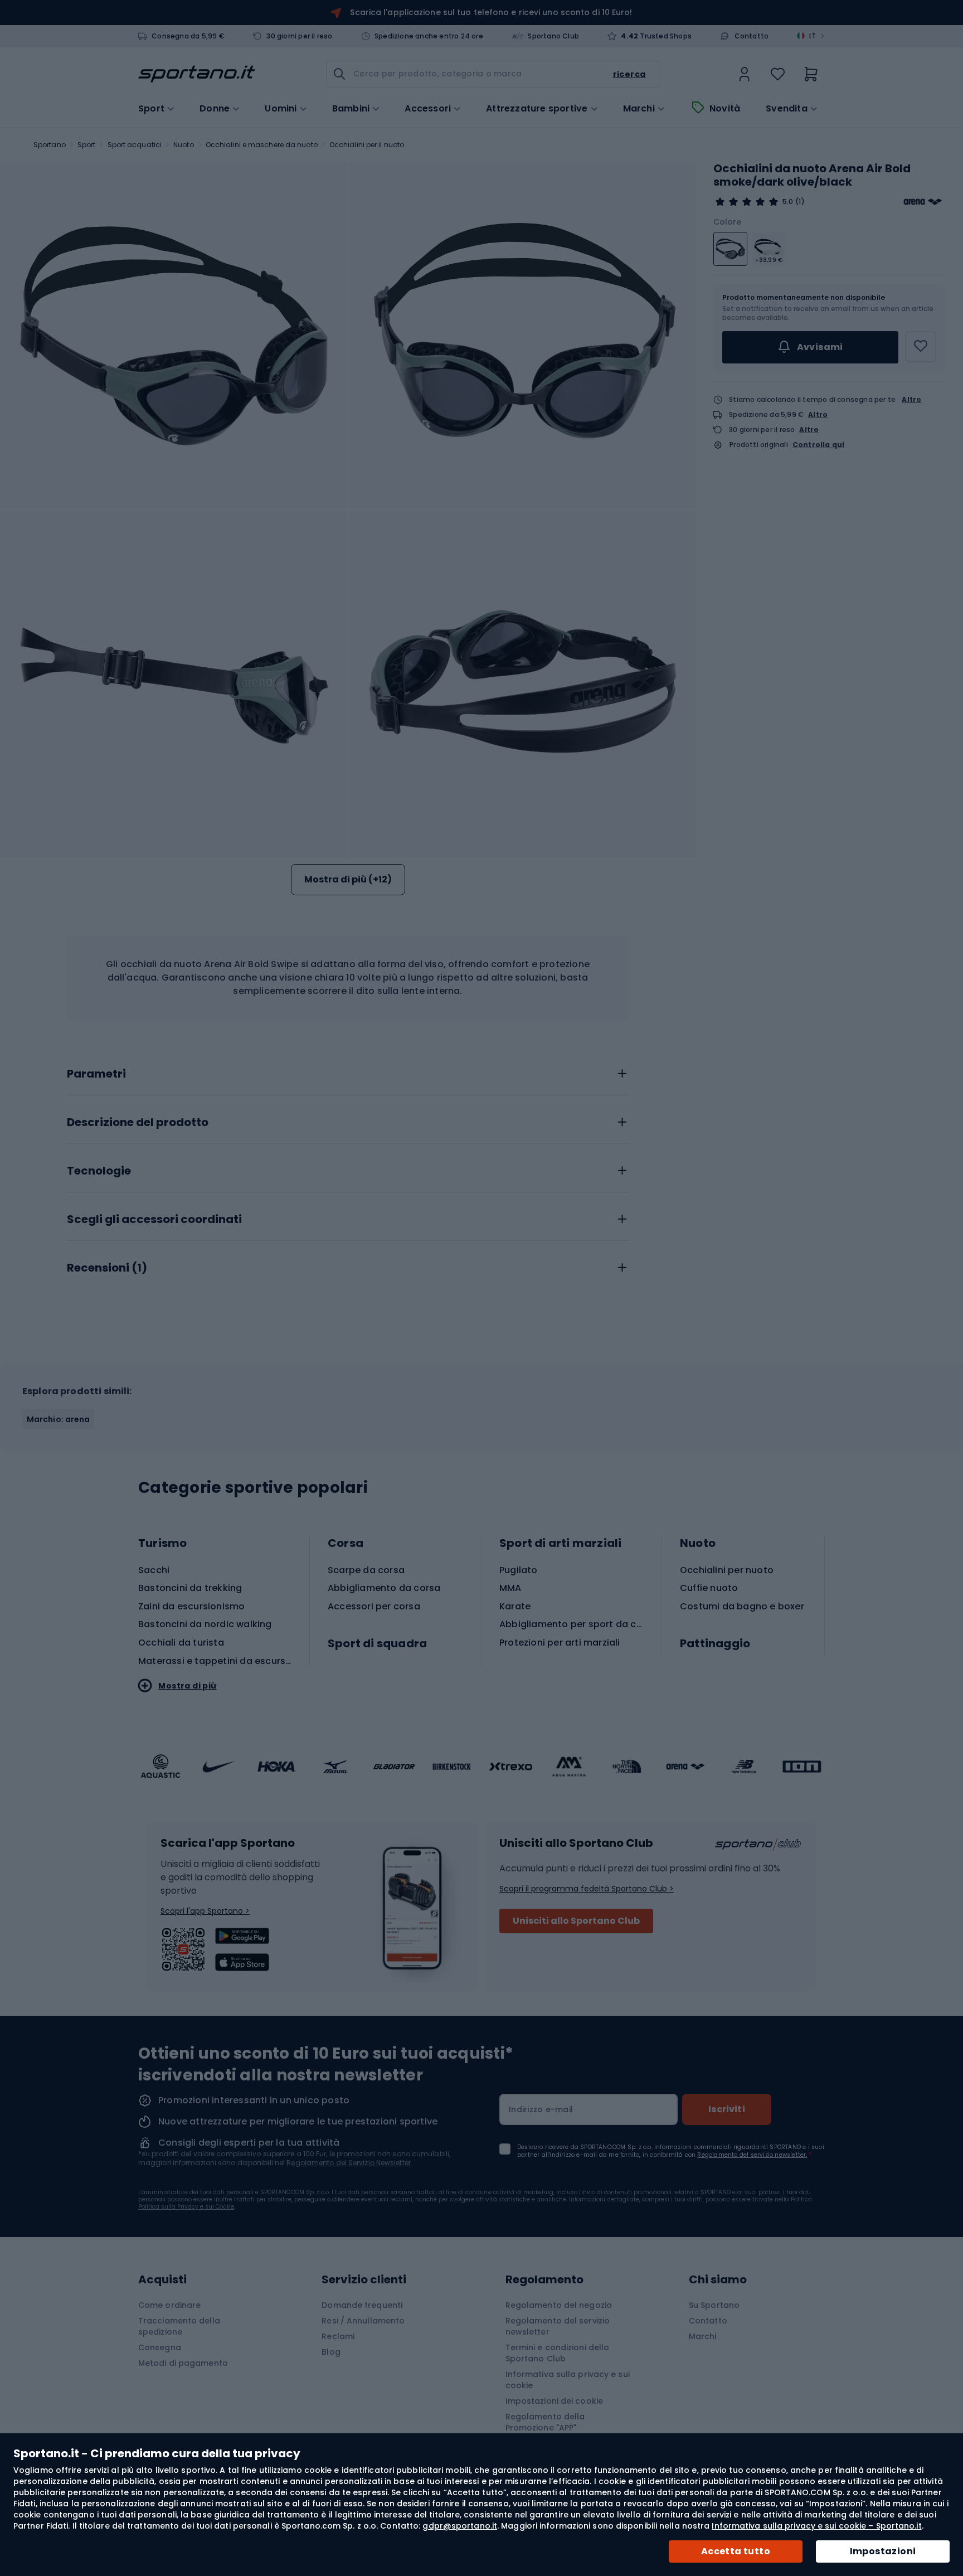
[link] (745, 74)
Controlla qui (819, 445)
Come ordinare (169, 2305)
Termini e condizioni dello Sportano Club (558, 2353)
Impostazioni (883, 2551)
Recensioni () (107, 1268)
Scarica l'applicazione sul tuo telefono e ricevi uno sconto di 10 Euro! (491, 12)
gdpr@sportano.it (460, 2526)
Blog (331, 2352)
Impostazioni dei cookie (554, 2401)
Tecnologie (99, 1171)
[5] (747, 202)
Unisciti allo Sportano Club (576, 1921)
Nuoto (184, 145)
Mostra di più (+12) (348, 879)
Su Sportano (714, 2305)
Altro (911, 399)
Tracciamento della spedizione (179, 2326)
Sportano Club (553, 36)
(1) (800, 202)
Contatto (752, 36)
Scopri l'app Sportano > (205, 1911)
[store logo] (197, 74)
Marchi (639, 109)
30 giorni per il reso (299, 36)
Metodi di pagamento (183, 2363)
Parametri (96, 1074)
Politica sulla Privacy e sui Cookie (186, 2207)
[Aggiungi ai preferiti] (921, 347)
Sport (87, 145)
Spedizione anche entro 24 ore (429, 36)
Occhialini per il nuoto (367, 145)
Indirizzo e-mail (541, 2109)
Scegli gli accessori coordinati (154, 1220)
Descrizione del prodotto (138, 1123)
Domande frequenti (362, 2305)
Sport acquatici (135, 145)
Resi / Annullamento (363, 2321)
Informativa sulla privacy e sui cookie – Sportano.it (816, 2526)
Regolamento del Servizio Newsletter (349, 2163)
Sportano (50, 145)
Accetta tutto (736, 2551)
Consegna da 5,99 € (188, 36)
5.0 (788, 202)
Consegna (160, 2347)
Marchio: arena (58, 1419)
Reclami (338, 2336)
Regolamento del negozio (559, 2305)
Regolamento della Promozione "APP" (545, 2422)
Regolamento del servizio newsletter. (752, 2155)
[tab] (348, 1071)
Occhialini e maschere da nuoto (262, 145)
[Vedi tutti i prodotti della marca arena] (923, 202)
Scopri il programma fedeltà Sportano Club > (587, 1889)
